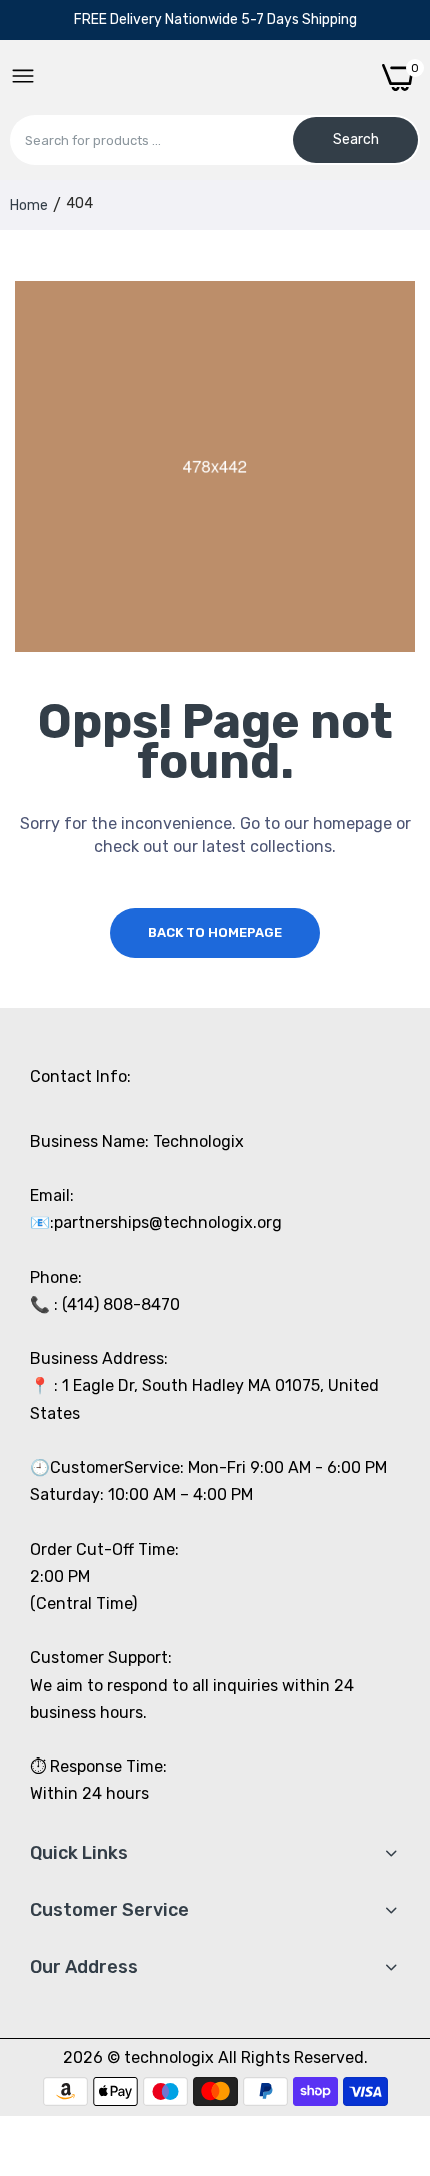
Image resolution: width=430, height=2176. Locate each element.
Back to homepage (215, 932)
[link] (390, 2011)
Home (29, 205)
